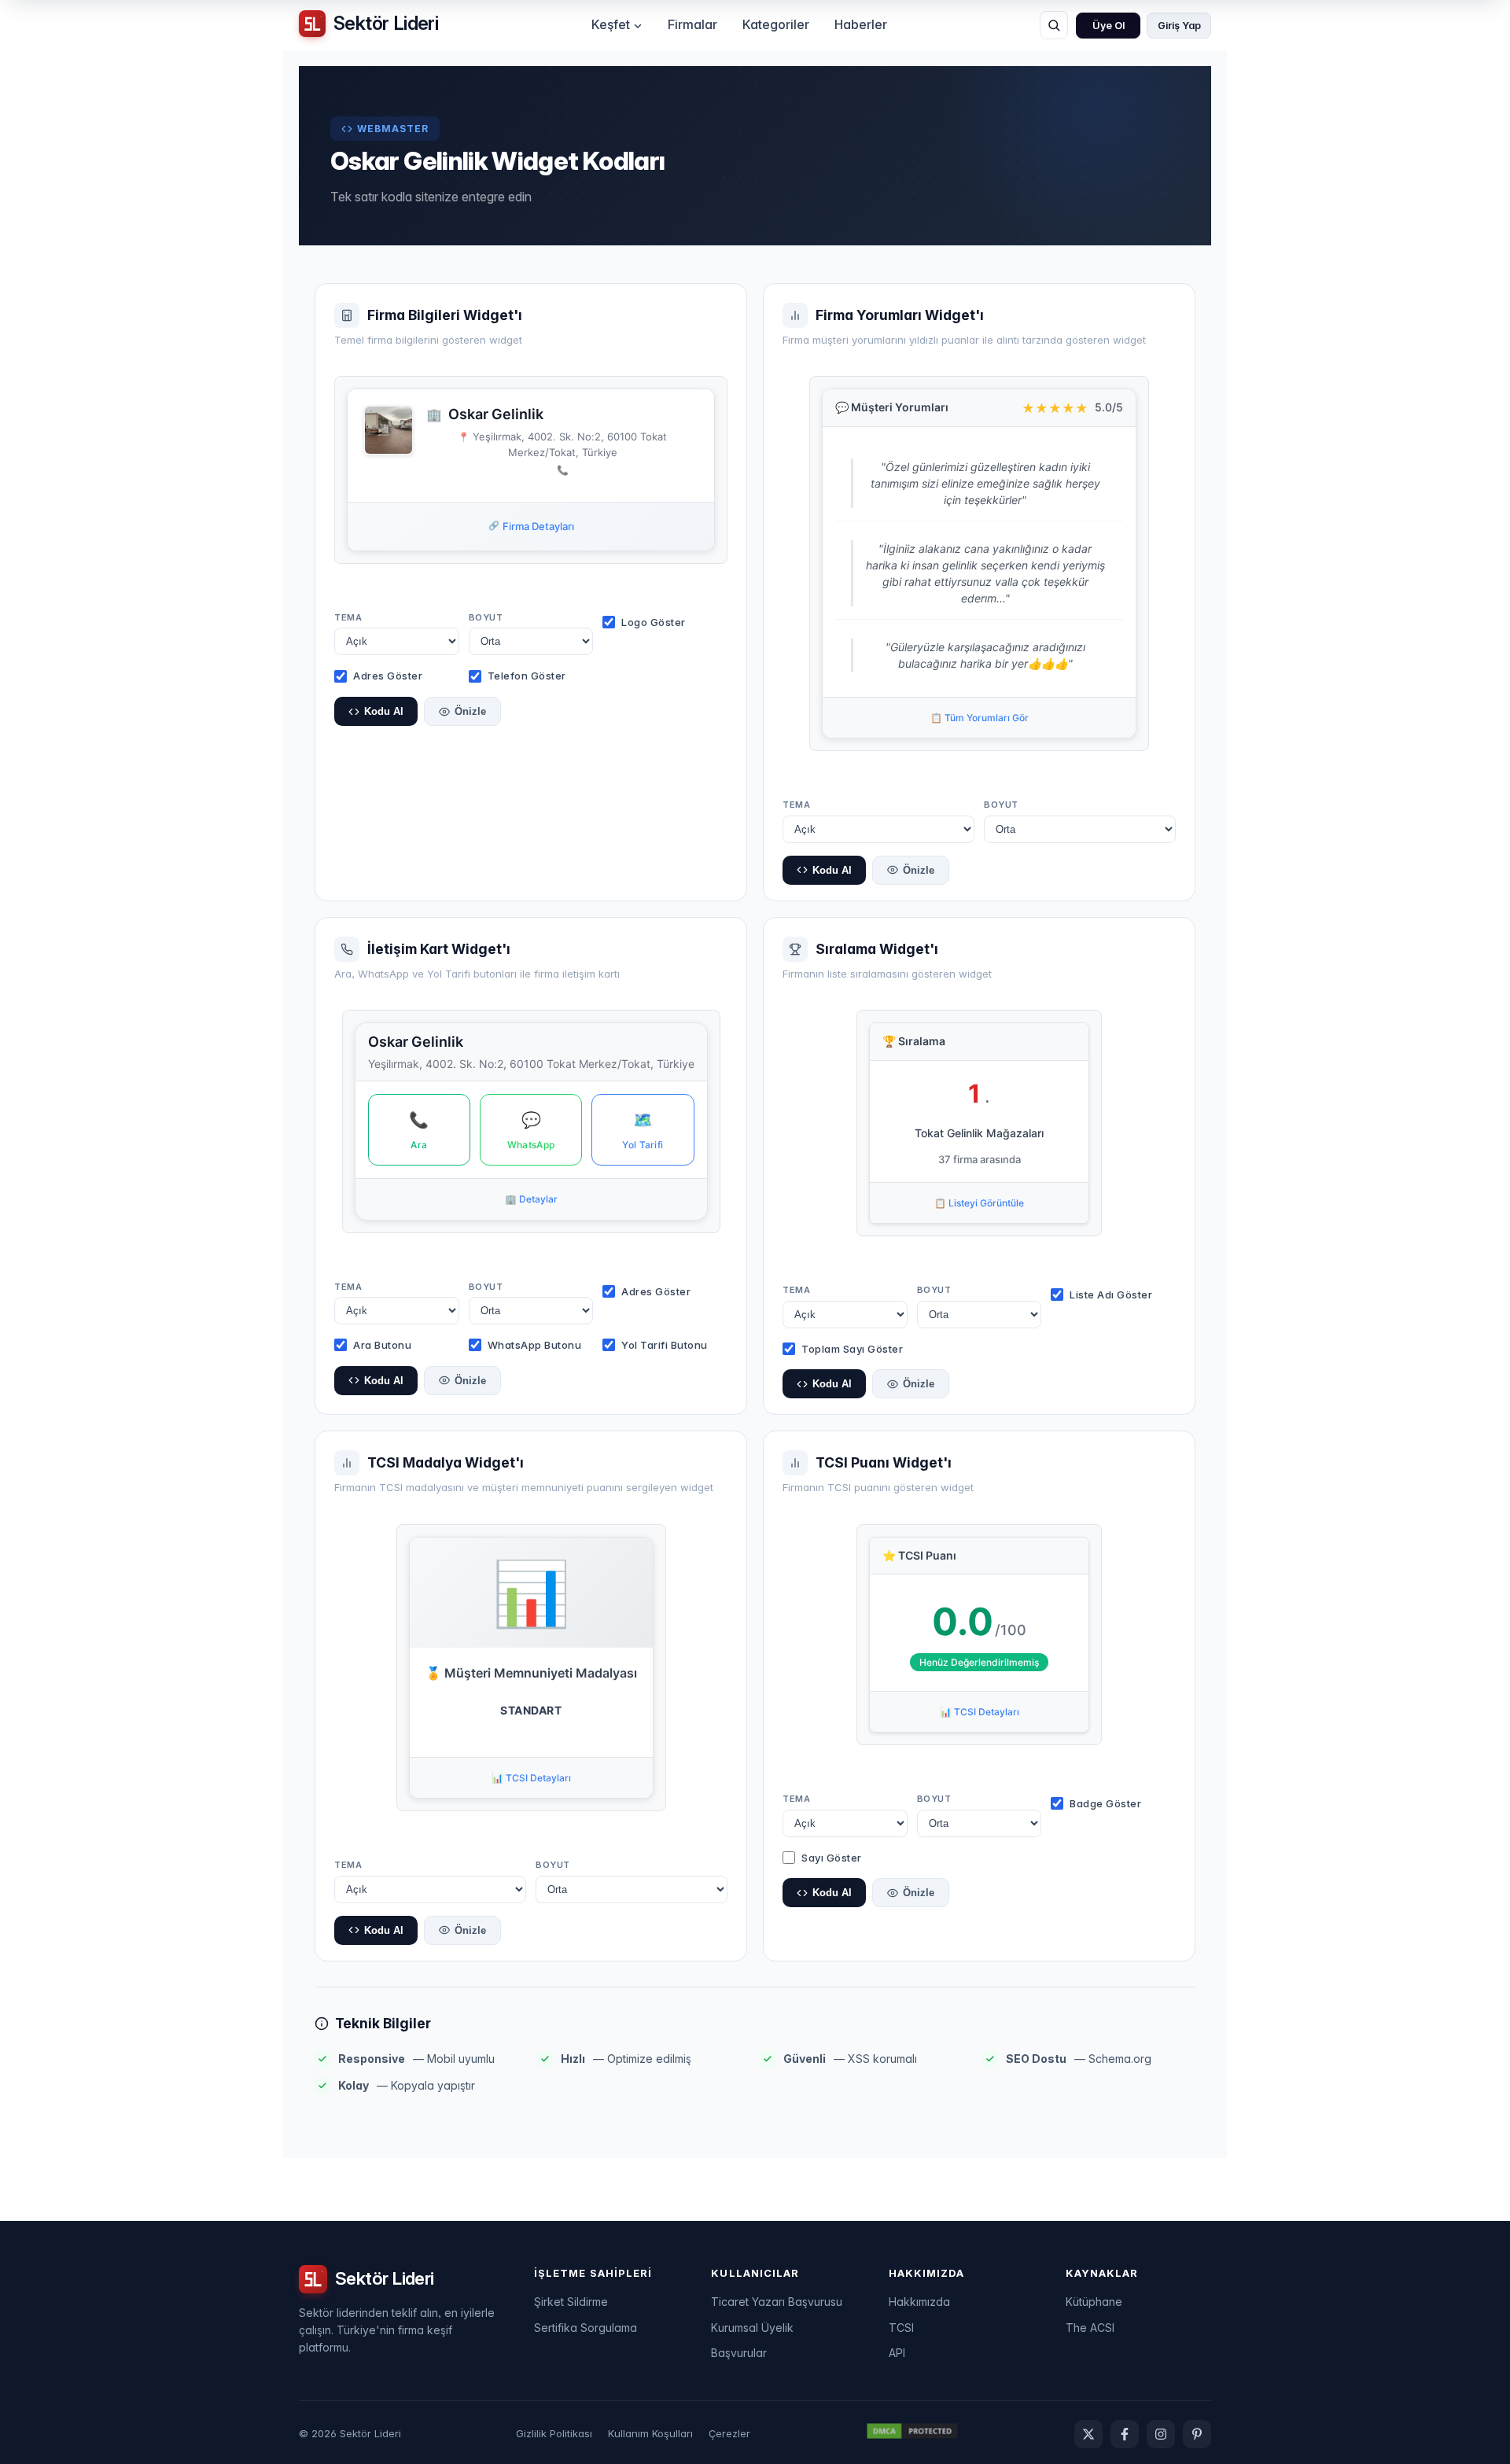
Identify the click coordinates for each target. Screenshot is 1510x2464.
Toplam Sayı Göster (852, 1349)
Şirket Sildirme (571, 2302)
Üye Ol (1109, 26)
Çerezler (729, 2433)
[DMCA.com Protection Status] (912, 2433)
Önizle (470, 711)
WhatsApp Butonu (535, 1345)
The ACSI (1090, 2328)
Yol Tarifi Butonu (665, 1345)
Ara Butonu (382, 1345)
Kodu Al (384, 711)
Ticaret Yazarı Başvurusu (777, 2302)
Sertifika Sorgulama (586, 2328)
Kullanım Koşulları (650, 2433)
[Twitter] (1088, 2434)
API (897, 2353)
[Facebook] (1125, 2434)
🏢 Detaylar (531, 1199)
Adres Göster (388, 676)
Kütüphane (1094, 2302)
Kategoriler (776, 24)
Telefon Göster (527, 676)
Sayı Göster (832, 1858)
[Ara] (1054, 25)
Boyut (486, 617)
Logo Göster (654, 622)
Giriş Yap (1179, 26)
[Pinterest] (1197, 2434)
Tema (348, 617)
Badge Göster (1105, 1803)
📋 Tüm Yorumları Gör (980, 718)
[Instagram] (1161, 2434)
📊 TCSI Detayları (531, 1778)
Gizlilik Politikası (554, 2433)
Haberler (861, 24)
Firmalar (692, 24)
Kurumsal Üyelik (752, 2328)
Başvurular (739, 2353)
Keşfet (611, 24)
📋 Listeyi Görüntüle (979, 1203)
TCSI (901, 2328)
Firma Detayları (531, 526)
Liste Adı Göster (1111, 1295)
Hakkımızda (919, 2302)
